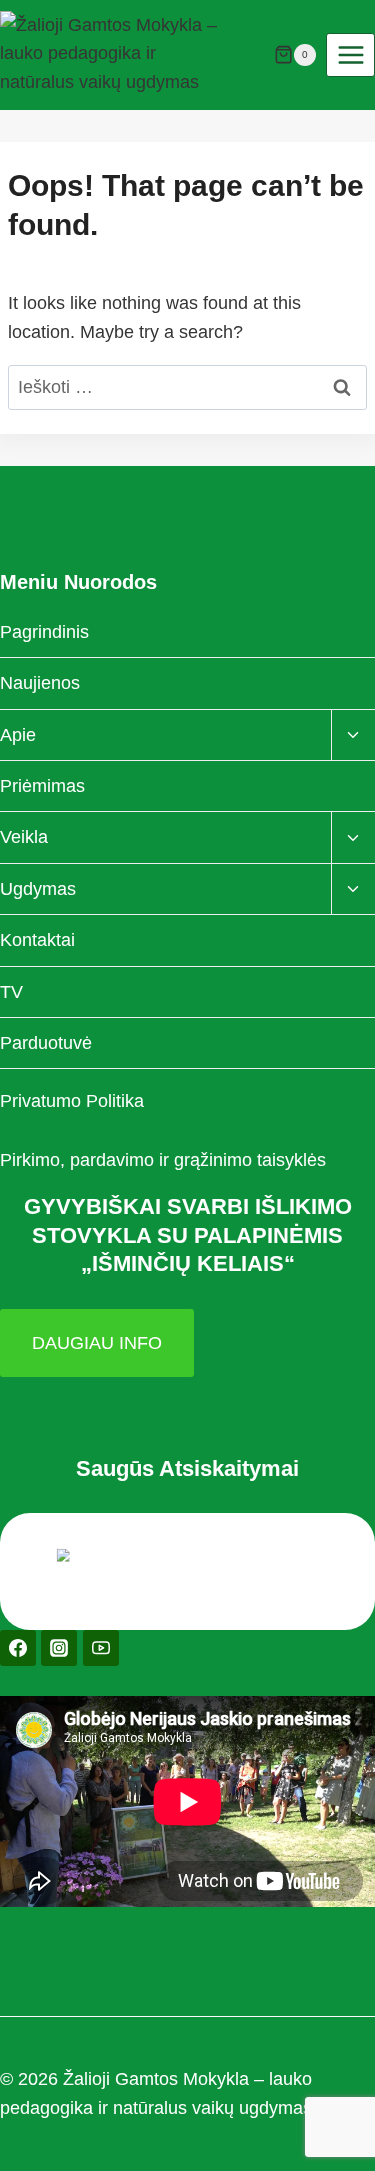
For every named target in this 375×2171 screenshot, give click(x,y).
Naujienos (40, 683)
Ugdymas (38, 889)
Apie (18, 735)
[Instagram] (59, 1648)
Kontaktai (37, 940)
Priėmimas (42, 786)
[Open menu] (350, 54)
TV (11, 992)
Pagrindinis (44, 632)
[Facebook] (18, 1648)
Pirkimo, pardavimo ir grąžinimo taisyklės (163, 1160)
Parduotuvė (46, 1043)
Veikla (24, 837)
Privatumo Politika (72, 1101)
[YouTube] (101, 1648)
